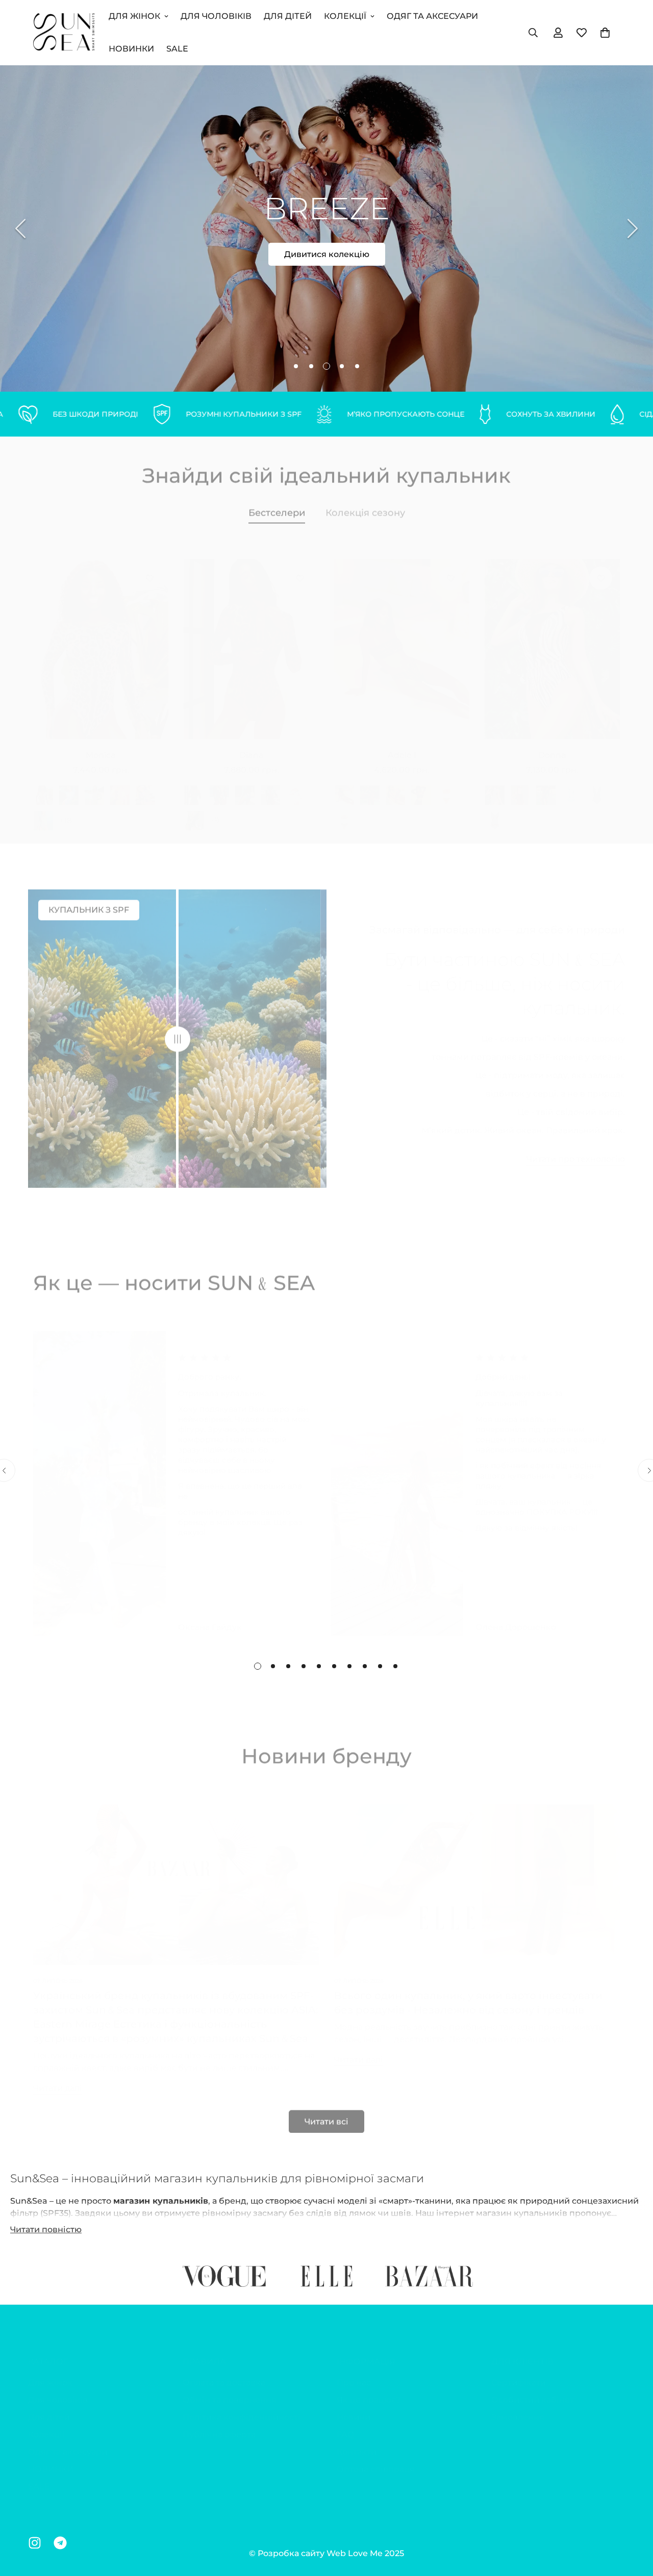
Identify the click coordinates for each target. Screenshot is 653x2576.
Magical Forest (145, 785)
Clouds (344, 810)
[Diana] (251, 639)
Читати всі (326, 2116)
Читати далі (57, 2078)
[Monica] (101, 639)
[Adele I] (402, 639)
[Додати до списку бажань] (149, 568)
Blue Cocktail (69, 785)
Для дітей (288, 16)
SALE (177, 49)
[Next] (633, 228)
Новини (354, 2407)
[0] (605, 33)
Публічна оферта (219, 2424)
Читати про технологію (576, 1149)
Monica (101, 745)
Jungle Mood (43, 810)
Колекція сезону (365, 507)
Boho (495, 810)
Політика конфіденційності (242, 2407)
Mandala (120, 785)
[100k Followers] (35, 2543)
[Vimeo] (60, 2543)
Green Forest (94, 785)
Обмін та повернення (230, 2390)
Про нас (354, 2372)
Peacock (270, 785)
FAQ (345, 2424)
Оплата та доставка (224, 2372)
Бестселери (277, 507)
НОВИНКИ (131, 49)
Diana (252, 745)
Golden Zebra (219, 785)
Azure (571, 785)
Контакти (357, 2442)
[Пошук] (533, 33)
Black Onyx (421, 785)
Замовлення (518, 2407)
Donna (552, 745)
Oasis (597, 785)
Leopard (43, 785)
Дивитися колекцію (327, 254)
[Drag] (178, 1034)
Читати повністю (46, 2229)
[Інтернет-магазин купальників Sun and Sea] (64, 32)
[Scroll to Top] (633, 2520)
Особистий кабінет (533, 2390)
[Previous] (20, 228)
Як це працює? (369, 2390)
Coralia (296, 785)
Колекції (345, 16)
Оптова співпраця (376, 2459)
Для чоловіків (216, 16)
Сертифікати (519, 2372)
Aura (446, 785)
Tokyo (520, 785)
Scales (395, 785)
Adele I (402, 745)
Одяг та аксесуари (432, 16)
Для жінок (134, 16)
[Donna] (552, 639)
